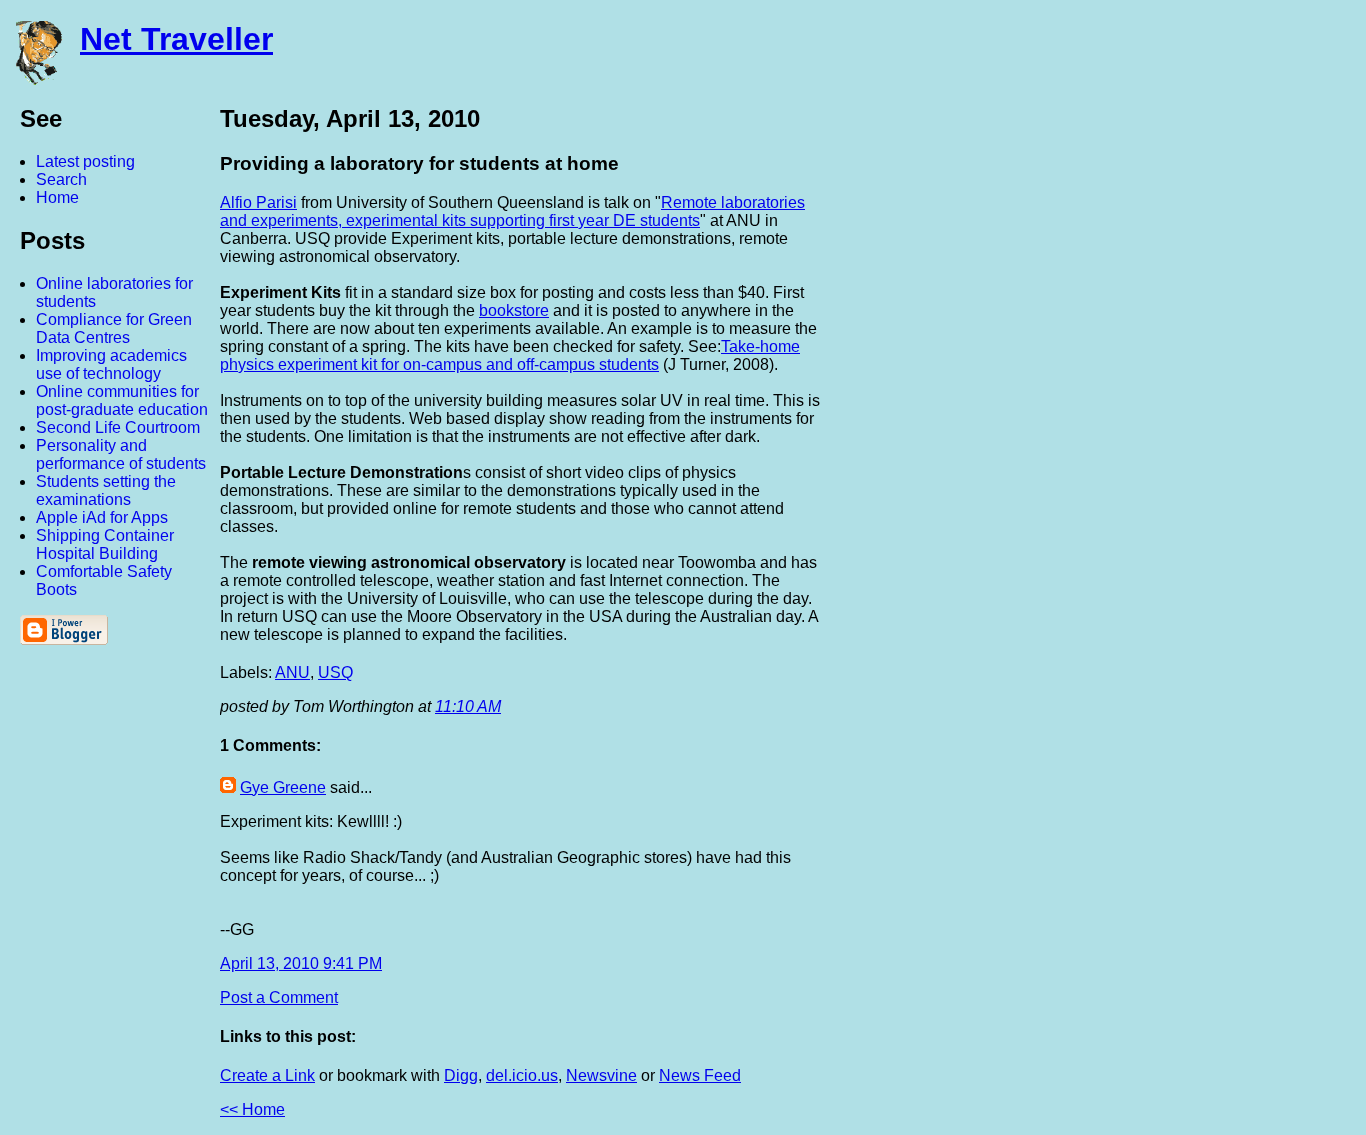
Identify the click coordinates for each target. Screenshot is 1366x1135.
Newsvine (601, 1075)
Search (61, 179)
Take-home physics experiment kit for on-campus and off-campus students (510, 355)
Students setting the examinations (106, 490)
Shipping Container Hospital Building (105, 544)
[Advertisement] (1146, 403)
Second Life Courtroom (118, 427)
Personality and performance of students (121, 454)
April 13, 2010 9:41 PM (301, 963)
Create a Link (267, 1075)
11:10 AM (468, 706)
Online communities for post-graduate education (122, 400)
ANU (292, 672)
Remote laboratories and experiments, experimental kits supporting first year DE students (512, 211)
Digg (461, 1075)
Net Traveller (176, 39)
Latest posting (85, 161)
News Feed (700, 1075)
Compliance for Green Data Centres (114, 328)
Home (57, 197)
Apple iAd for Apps (102, 517)
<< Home (252, 1109)
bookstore (514, 310)
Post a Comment (279, 997)
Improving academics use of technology (111, 364)
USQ (335, 672)
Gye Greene (283, 787)
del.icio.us (522, 1075)
